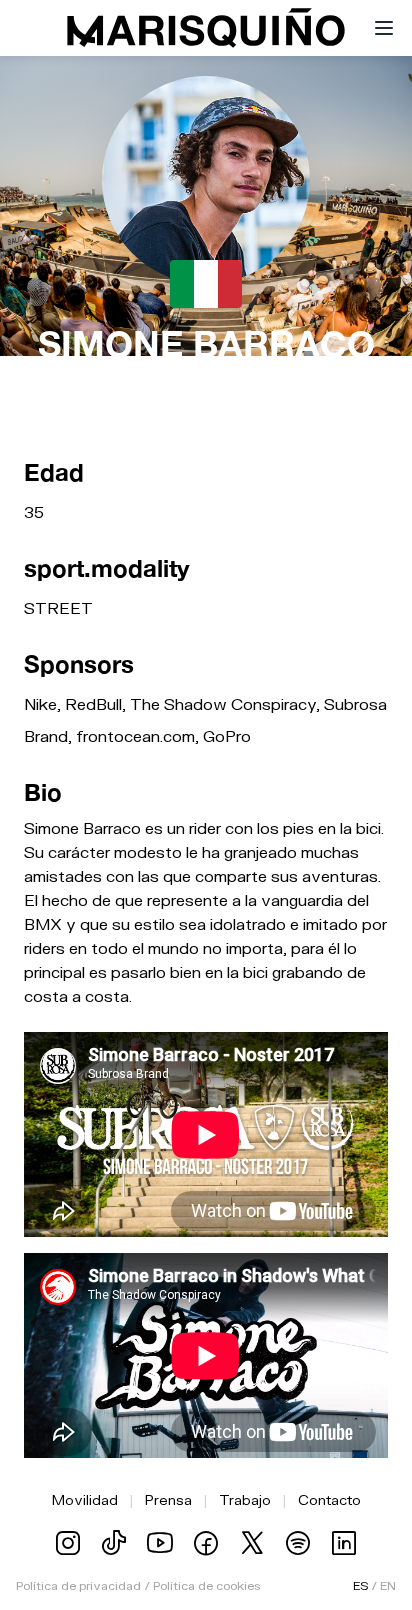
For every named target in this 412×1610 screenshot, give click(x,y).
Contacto (329, 1499)
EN (388, 1585)
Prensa (168, 1499)
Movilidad (85, 1499)
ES (360, 1585)
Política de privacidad (78, 1585)
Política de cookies (206, 1585)
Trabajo (245, 1499)
